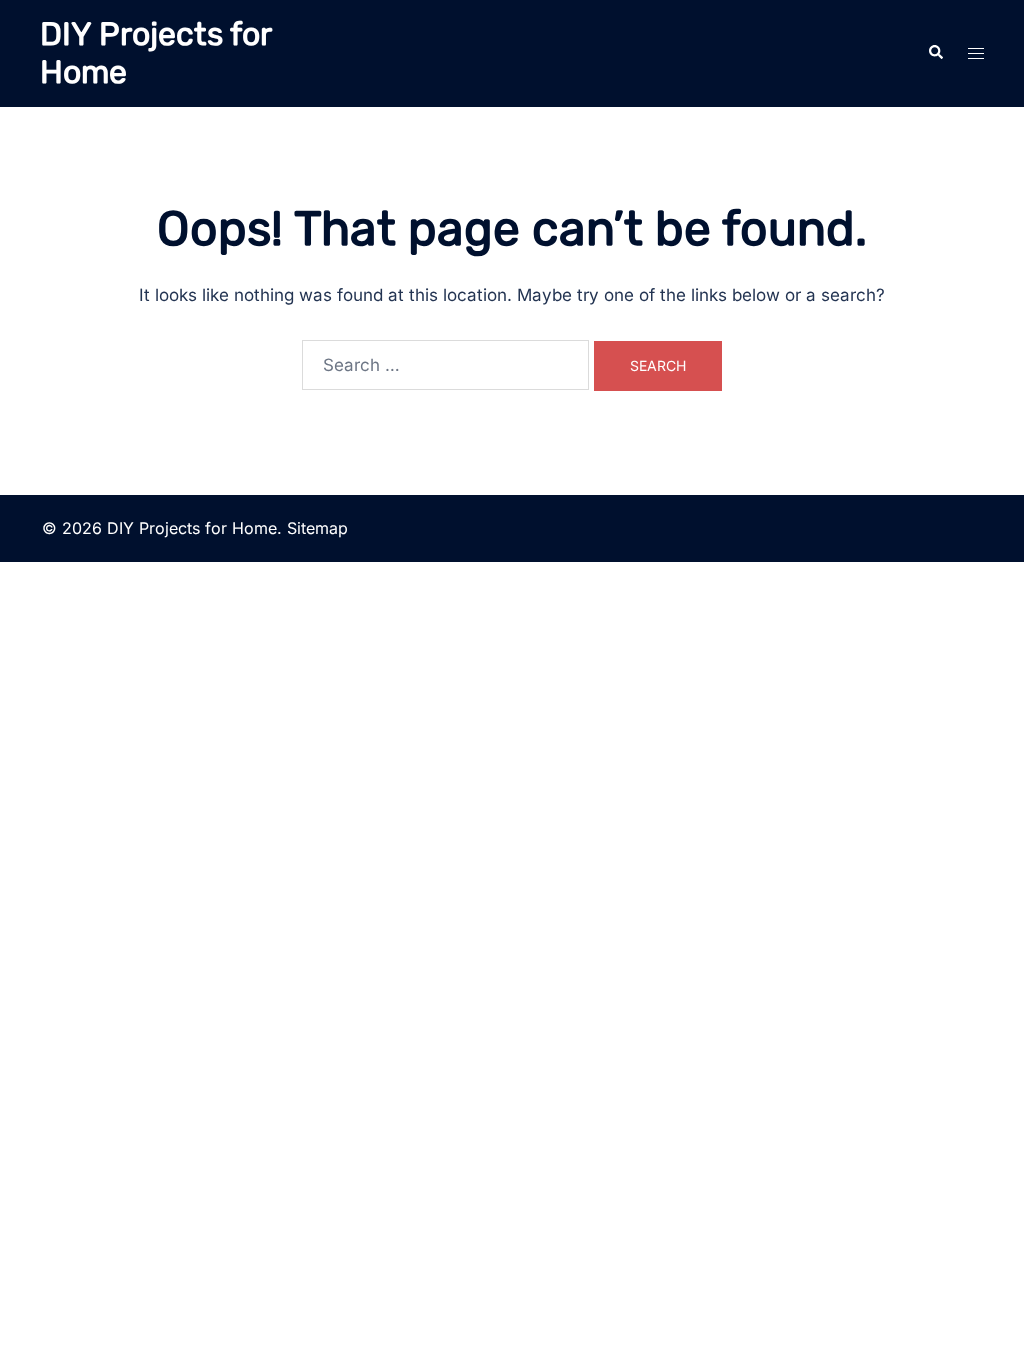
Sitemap (317, 528)
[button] (935, 53)
